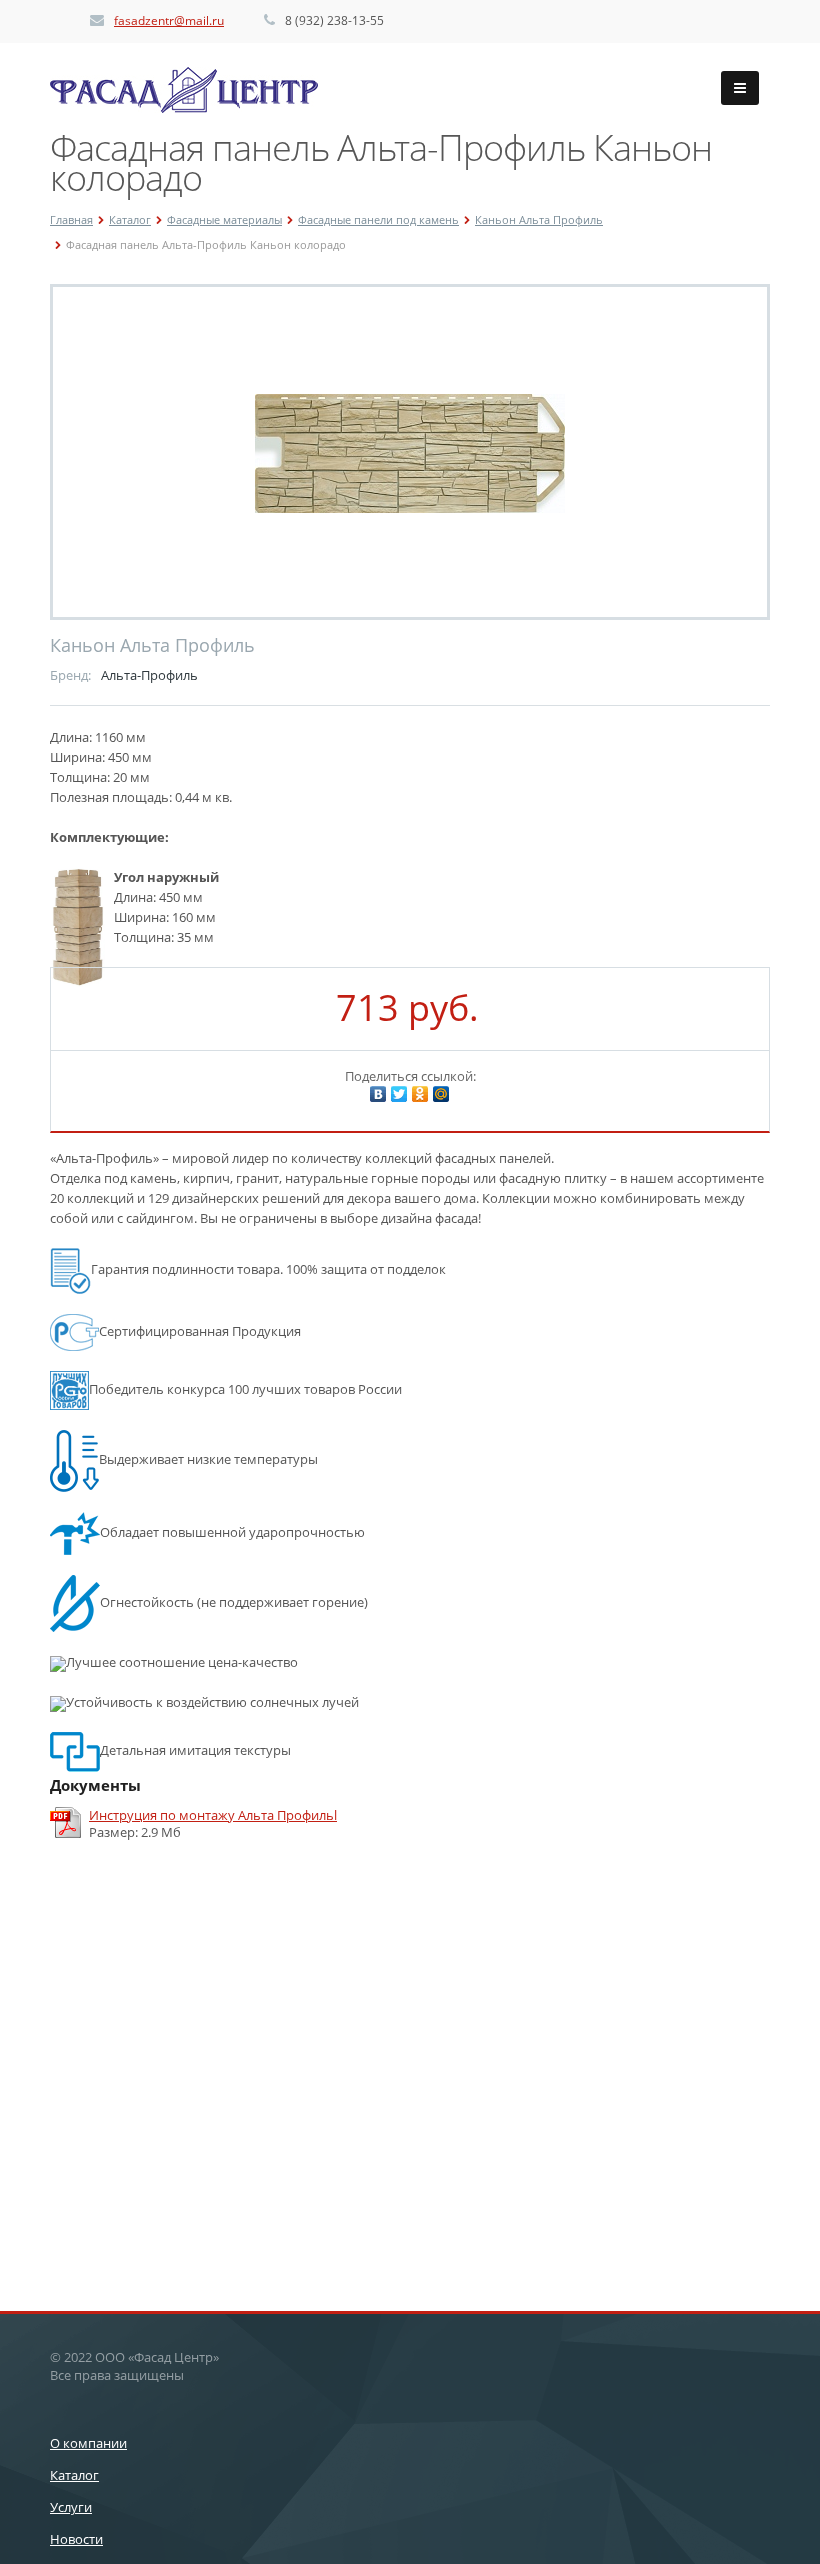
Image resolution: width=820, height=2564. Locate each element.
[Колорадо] (410, 452)
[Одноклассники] (420, 1094)
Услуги (71, 2507)
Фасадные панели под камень (378, 219)
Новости (76, 2539)
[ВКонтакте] (378, 1094)
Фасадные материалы (224, 219)
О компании (88, 2443)
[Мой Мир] (441, 1094)
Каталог (130, 219)
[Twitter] (399, 1094)
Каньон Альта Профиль (539, 219)
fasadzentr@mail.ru (169, 20)
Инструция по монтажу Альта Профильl (213, 1815)
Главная (71, 219)
